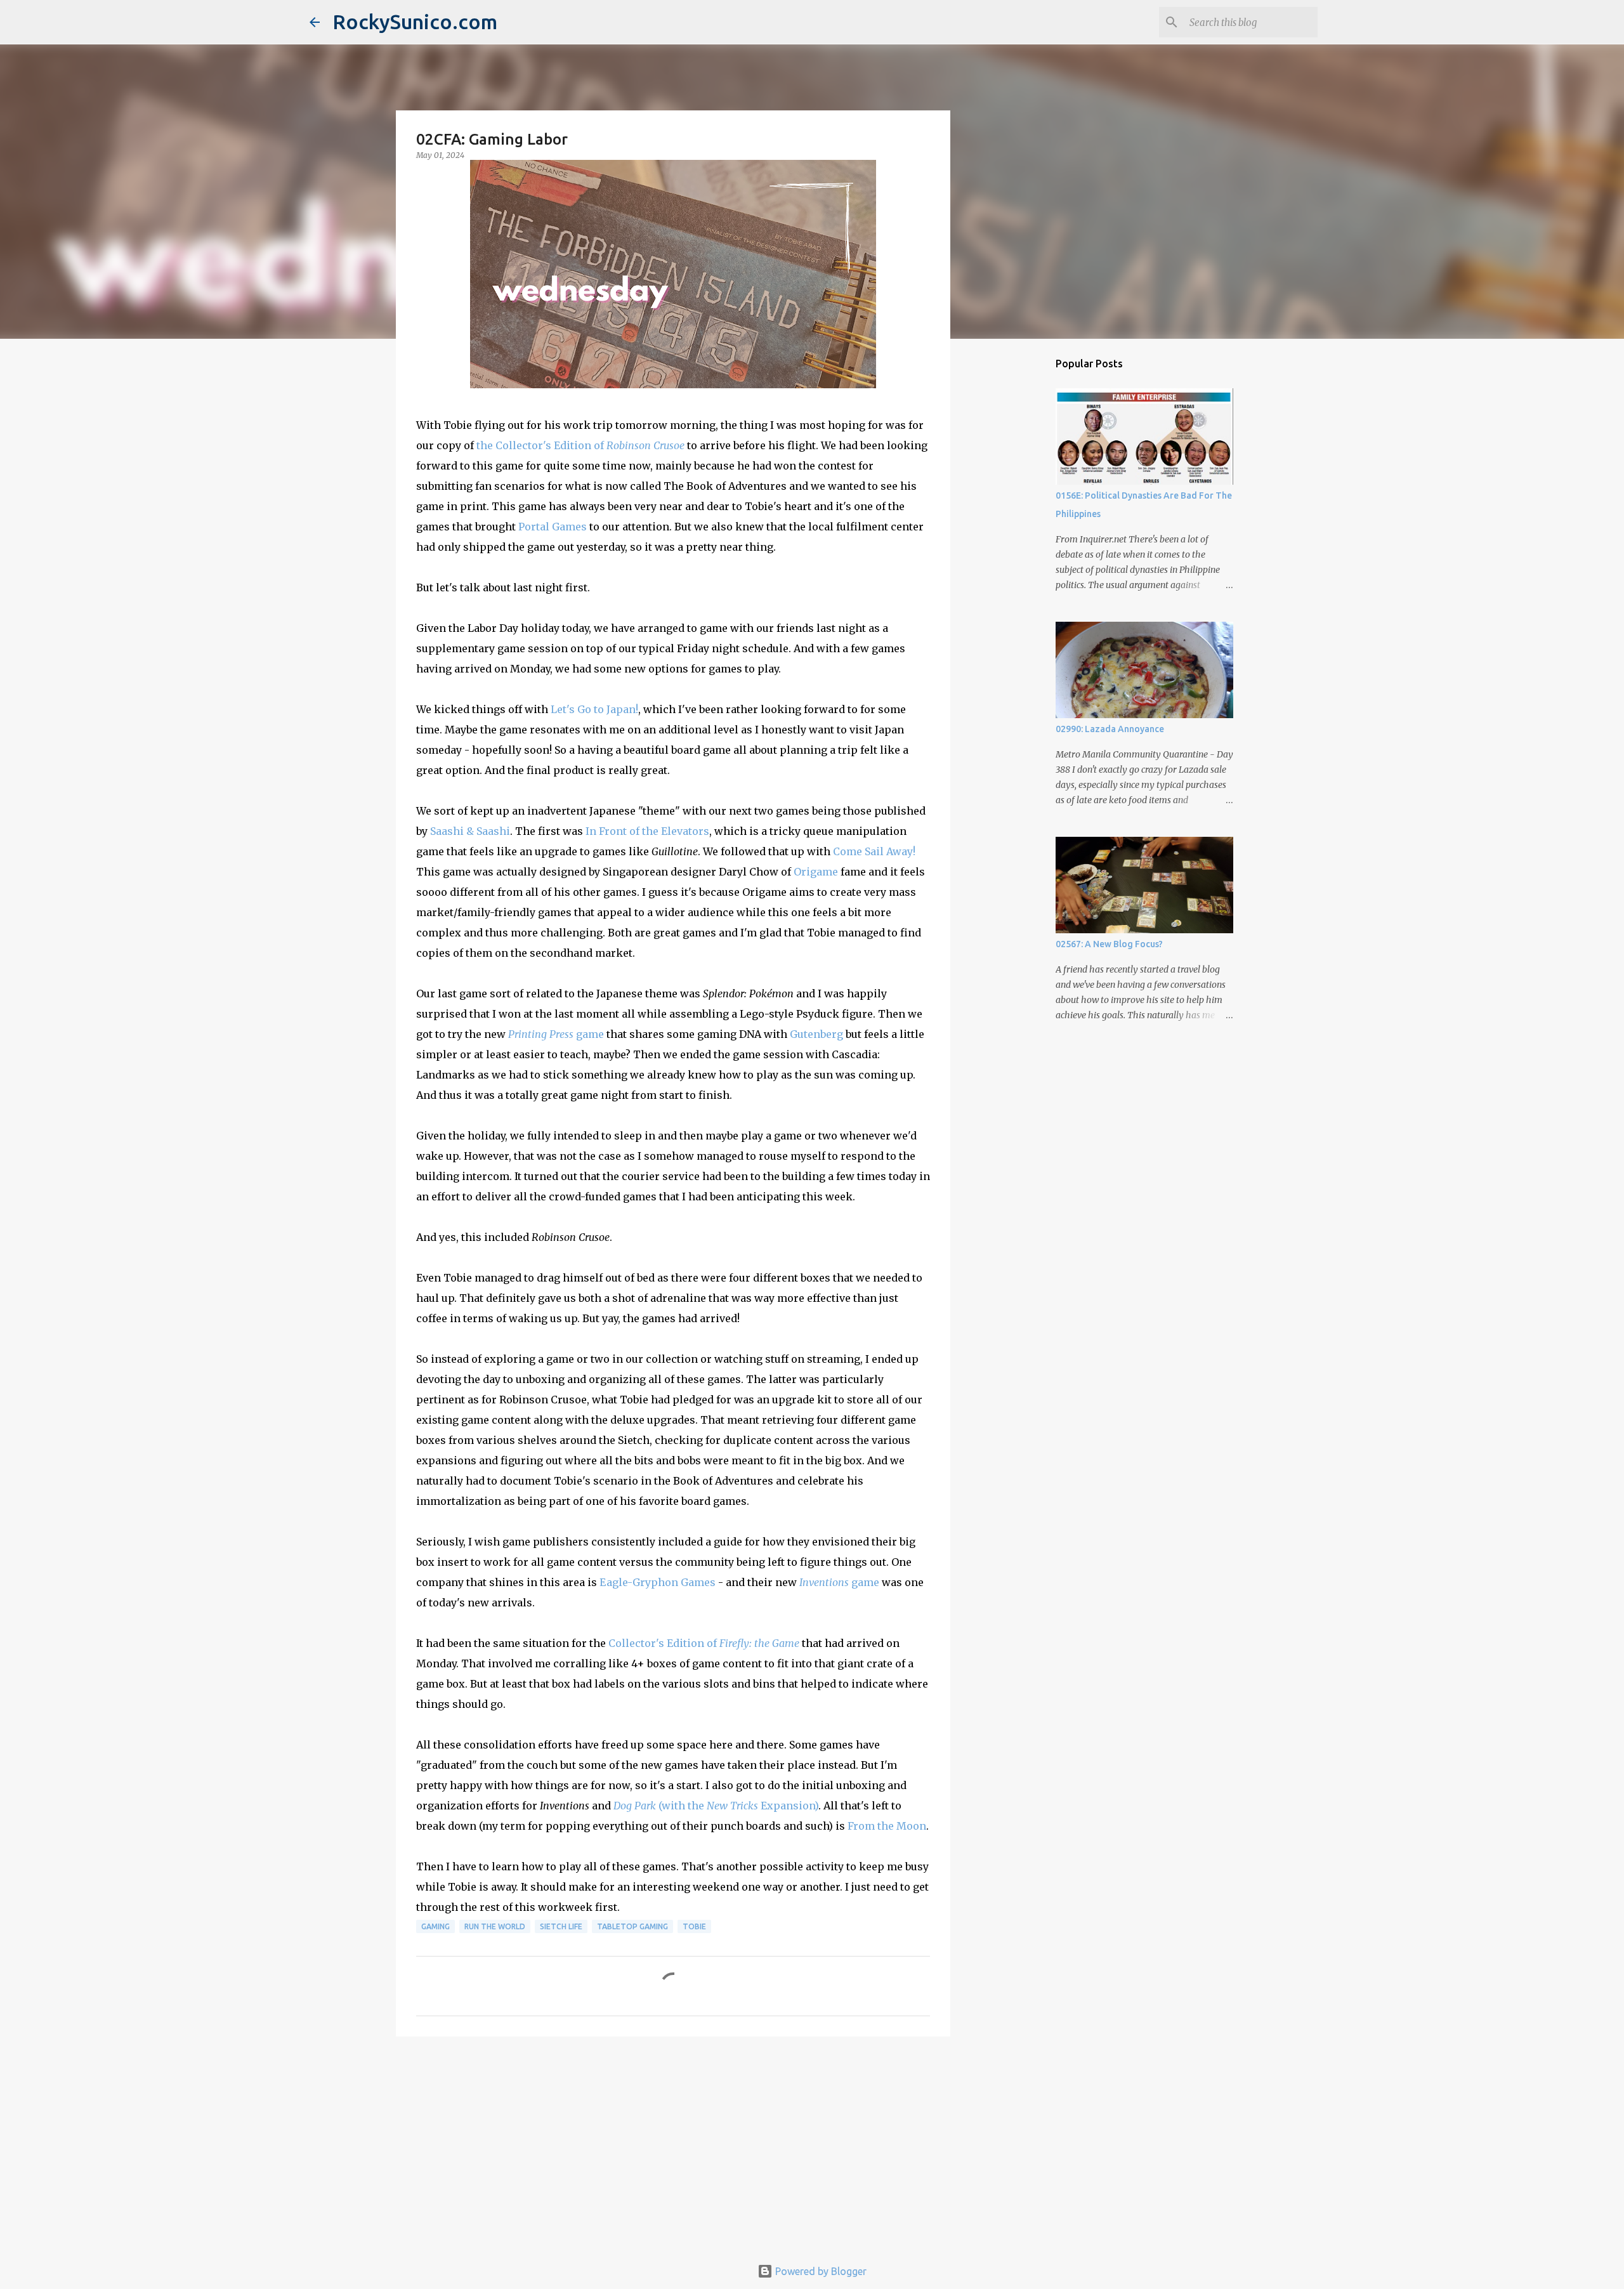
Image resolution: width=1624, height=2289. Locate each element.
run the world (495, 1926)
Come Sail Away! (874, 851)
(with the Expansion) (716, 1806)
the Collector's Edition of (580, 445)
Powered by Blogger (820, 2271)
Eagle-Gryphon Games (658, 1582)
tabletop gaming (632, 1926)
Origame (816, 872)
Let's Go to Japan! (594, 709)
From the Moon (887, 1826)
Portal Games (553, 527)
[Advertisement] (673, 2144)
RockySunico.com (415, 22)
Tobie (694, 1926)
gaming (435, 1926)
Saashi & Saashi (470, 831)
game (556, 1034)
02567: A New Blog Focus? (1109, 944)
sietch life (561, 1926)
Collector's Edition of (704, 1643)
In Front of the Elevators (647, 831)
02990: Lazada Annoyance (1110, 729)
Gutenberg (816, 1034)
